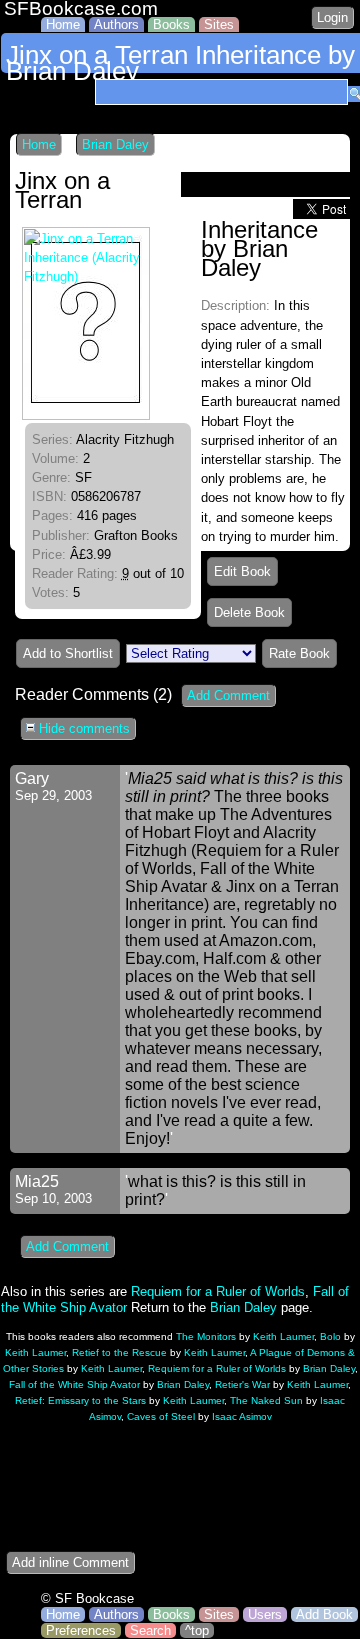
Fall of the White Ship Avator (74, 1384)
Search (150, 1630)
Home (63, 24)
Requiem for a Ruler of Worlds (218, 1291)
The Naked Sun (266, 1400)
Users (265, 1614)
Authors (116, 24)
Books (171, 24)
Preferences (81, 1630)
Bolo (330, 1336)
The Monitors (206, 1336)
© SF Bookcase (87, 1598)
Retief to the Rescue (119, 1352)
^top (197, 1630)
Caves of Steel (161, 1416)
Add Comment (228, 695)
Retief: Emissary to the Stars (80, 1400)
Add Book (324, 1614)
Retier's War (242, 1384)
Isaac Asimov (242, 1416)
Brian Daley (115, 144)
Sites (219, 24)
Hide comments (82, 728)
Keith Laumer (283, 1336)
